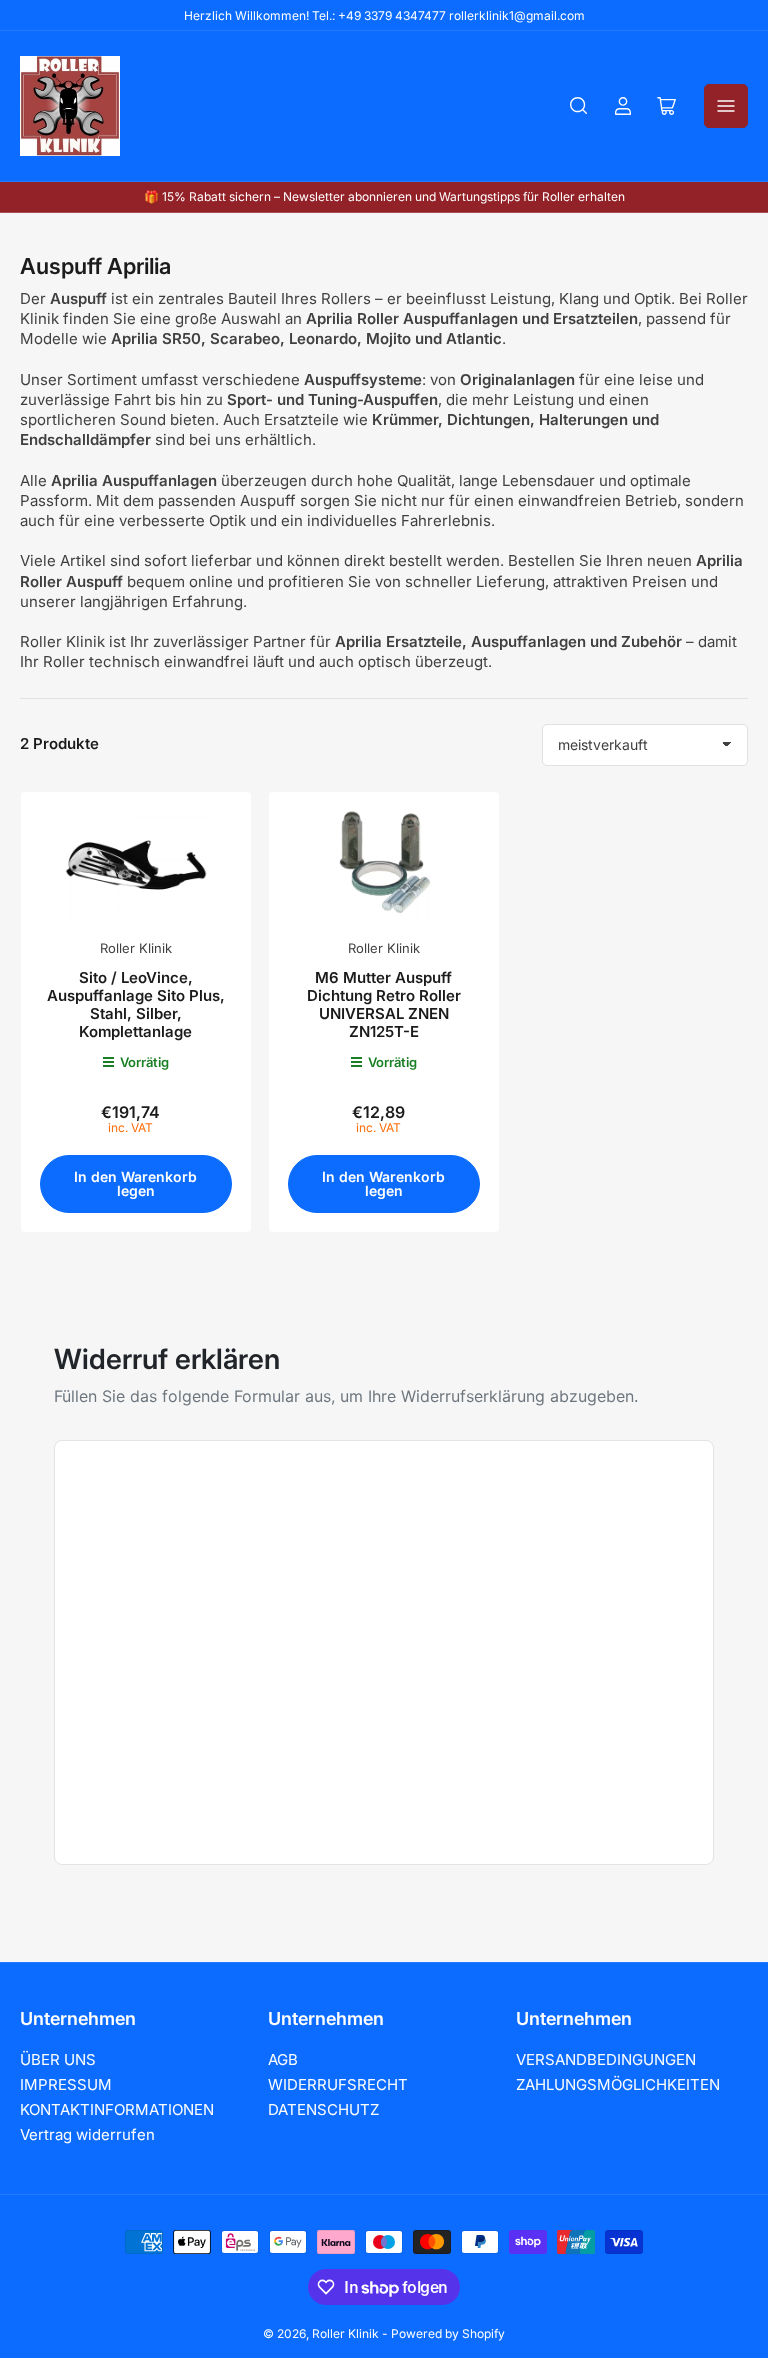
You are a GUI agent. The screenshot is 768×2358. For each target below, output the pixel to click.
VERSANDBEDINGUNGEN (606, 2059)
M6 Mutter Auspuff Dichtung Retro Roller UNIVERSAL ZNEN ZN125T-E (384, 1004)
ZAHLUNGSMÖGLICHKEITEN (618, 2084)
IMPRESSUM (66, 2084)
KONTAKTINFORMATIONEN (117, 2109)
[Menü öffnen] (726, 106)
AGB (283, 2059)
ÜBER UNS (58, 2059)
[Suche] (579, 106)
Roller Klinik (136, 948)
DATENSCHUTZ (323, 2109)
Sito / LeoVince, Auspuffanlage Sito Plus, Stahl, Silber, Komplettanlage (136, 1004)
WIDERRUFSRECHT (338, 2084)
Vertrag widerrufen (87, 2134)
